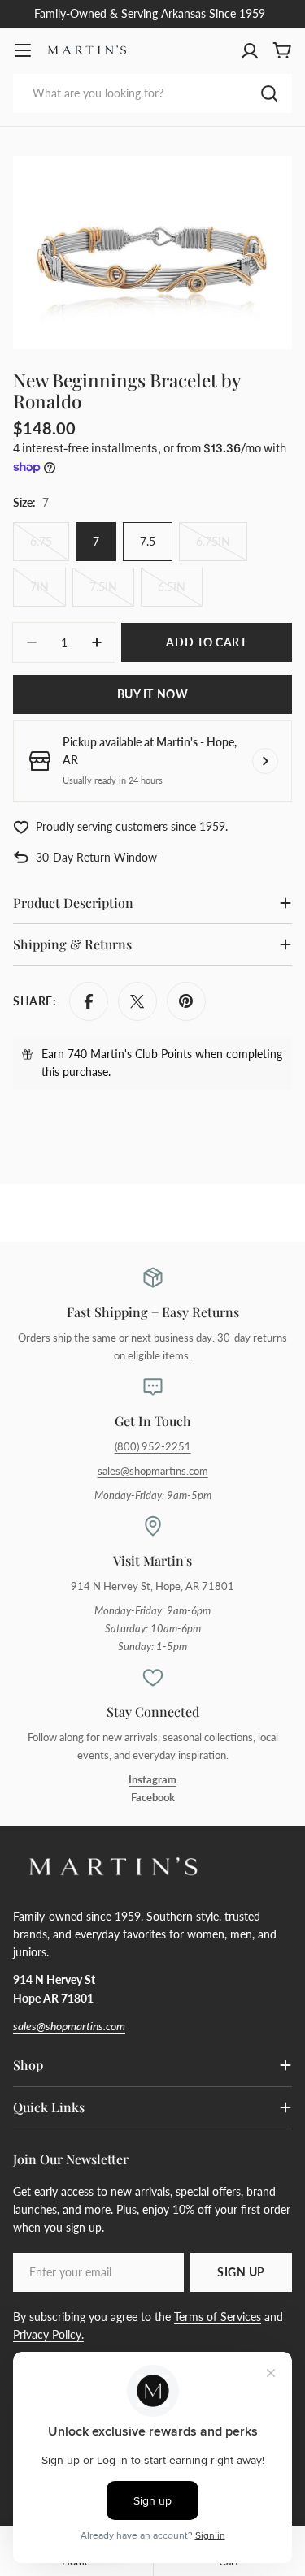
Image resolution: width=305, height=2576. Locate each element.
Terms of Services (218, 2317)
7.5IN (112, 593)
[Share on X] (137, 1001)
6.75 (50, 548)
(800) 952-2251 (153, 1447)
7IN (48, 593)
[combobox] (152, 93)
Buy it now (153, 694)
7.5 (148, 541)
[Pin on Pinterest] (186, 1001)
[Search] (269, 93)
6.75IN (222, 548)
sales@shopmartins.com (153, 1471)
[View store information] (265, 761)
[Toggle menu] (23, 50)
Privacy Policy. (48, 2334)
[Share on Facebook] (89, 1001)
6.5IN (180, 593)
